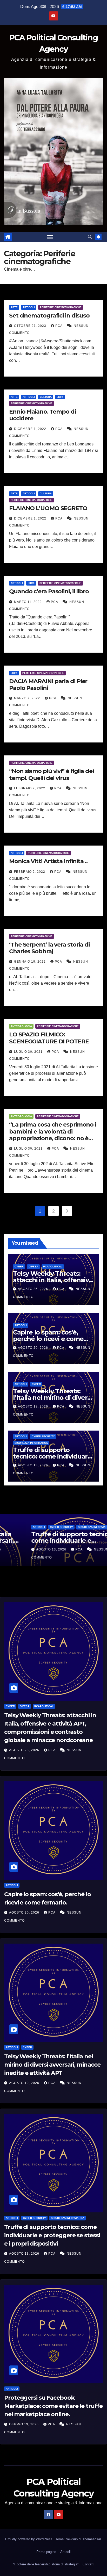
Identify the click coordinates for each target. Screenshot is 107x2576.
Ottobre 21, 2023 (31, 326)
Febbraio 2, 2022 (30, 788)
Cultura (46, 397)
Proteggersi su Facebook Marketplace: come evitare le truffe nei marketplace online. (53, 2406)
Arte (14, 307)
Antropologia (21, 1026)
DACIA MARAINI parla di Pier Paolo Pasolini (48, 685)
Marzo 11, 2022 (28, 602)
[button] (90, 237)
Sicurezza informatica (31, 1443)
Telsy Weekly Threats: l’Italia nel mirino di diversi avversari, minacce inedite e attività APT (52, 2065)
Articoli (29, 307)
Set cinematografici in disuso (49, 316)
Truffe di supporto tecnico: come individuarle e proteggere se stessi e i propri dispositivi (52, 2235)
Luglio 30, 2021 (29, 1052)
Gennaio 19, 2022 (30, 962)
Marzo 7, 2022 (28, 698)
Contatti (88, 2564)
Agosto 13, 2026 (34, 1465)
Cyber (19, 1267)
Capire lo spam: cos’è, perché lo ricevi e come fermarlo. (48, 1339)
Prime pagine (46, 2552)
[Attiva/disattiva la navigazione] (50, 237)
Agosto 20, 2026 (34, 1348)
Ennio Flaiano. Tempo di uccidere (42, 415)
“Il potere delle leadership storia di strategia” (46, 2564)
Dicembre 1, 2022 (31, 429)
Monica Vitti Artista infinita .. (48, 861)
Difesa (33, 1267)
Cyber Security (43, 1436)
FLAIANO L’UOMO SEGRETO (48, 508)
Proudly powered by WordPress (29, 2539)
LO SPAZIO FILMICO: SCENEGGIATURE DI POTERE (49, 1038)
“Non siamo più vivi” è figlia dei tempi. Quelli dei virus (51, 774)
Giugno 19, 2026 (24, 2424)
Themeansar (92, 2539)
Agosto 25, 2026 (34, 1289)
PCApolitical (53, 1267)
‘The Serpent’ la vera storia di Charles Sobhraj (49, 948)
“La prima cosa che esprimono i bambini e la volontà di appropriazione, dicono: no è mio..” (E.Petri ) (53, 1135)
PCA (59, 326)
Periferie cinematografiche (61, 307)
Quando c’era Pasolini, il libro (49, 591)
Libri (60, 397)
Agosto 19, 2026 (34, 1406)
